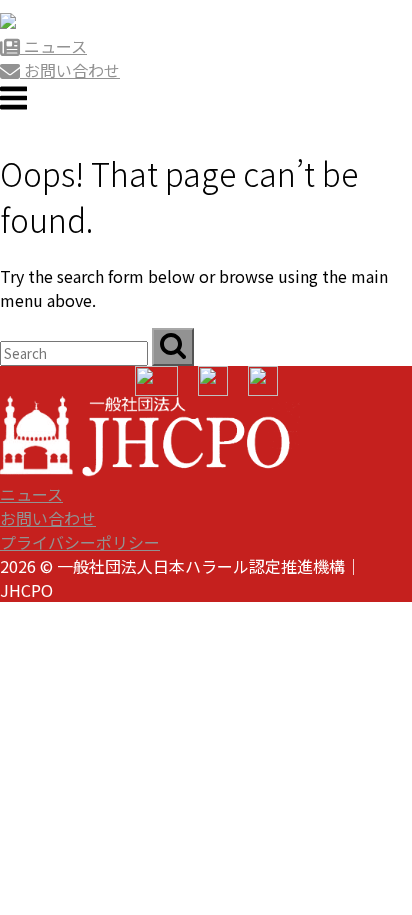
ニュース (31, 494)
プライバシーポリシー (80, 542)
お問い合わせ (48, 518)
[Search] (173, 347)
